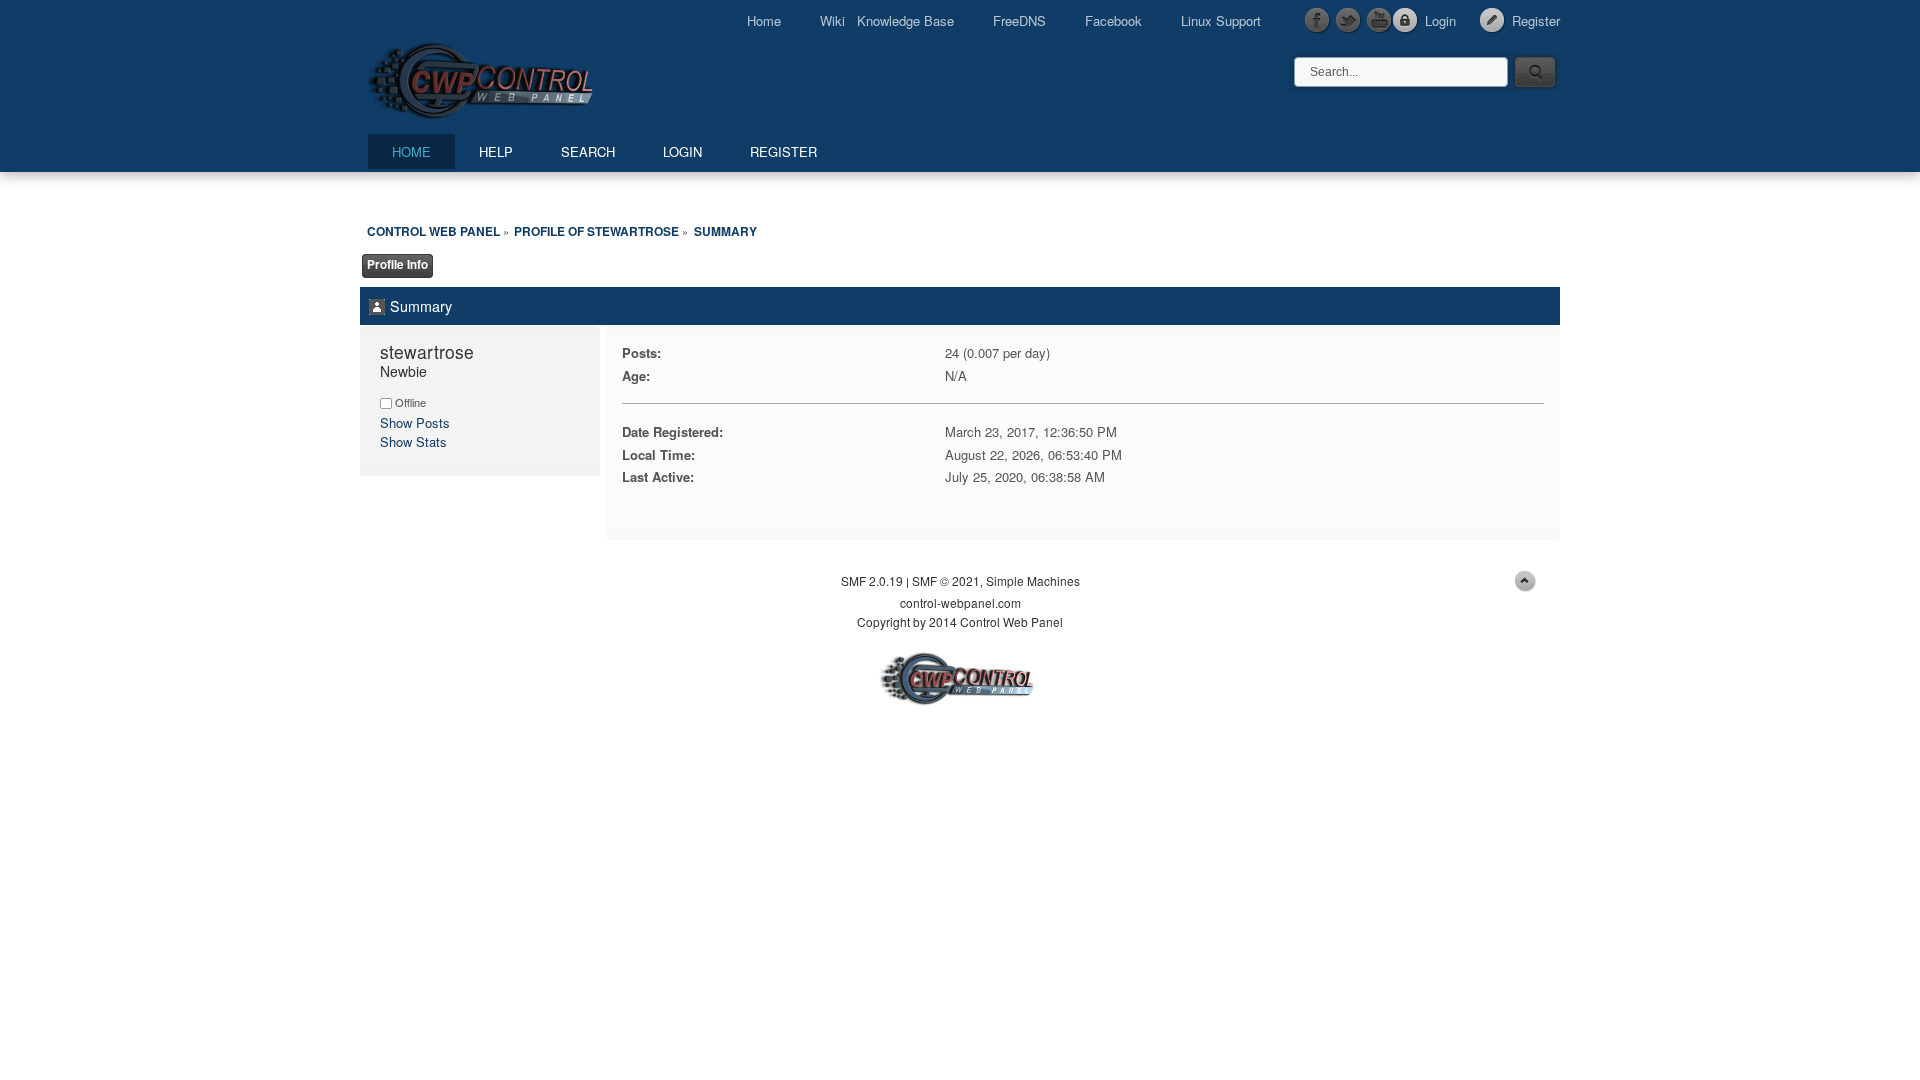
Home (764, 20)
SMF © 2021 (946, 580)
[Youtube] (1380, 21)
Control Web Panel (525, 77)
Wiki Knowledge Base (887, 20)
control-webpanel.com (960, 602)
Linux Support (1221, 20)
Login (1440, 20)
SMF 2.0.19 (872, 580)
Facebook (1113, 20)
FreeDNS (1019, 20)
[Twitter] (1349, 21)
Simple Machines (1033, 580)
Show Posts (415, 422)
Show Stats (413, 441)
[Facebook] (1318, 21)
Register (1536, 20)
